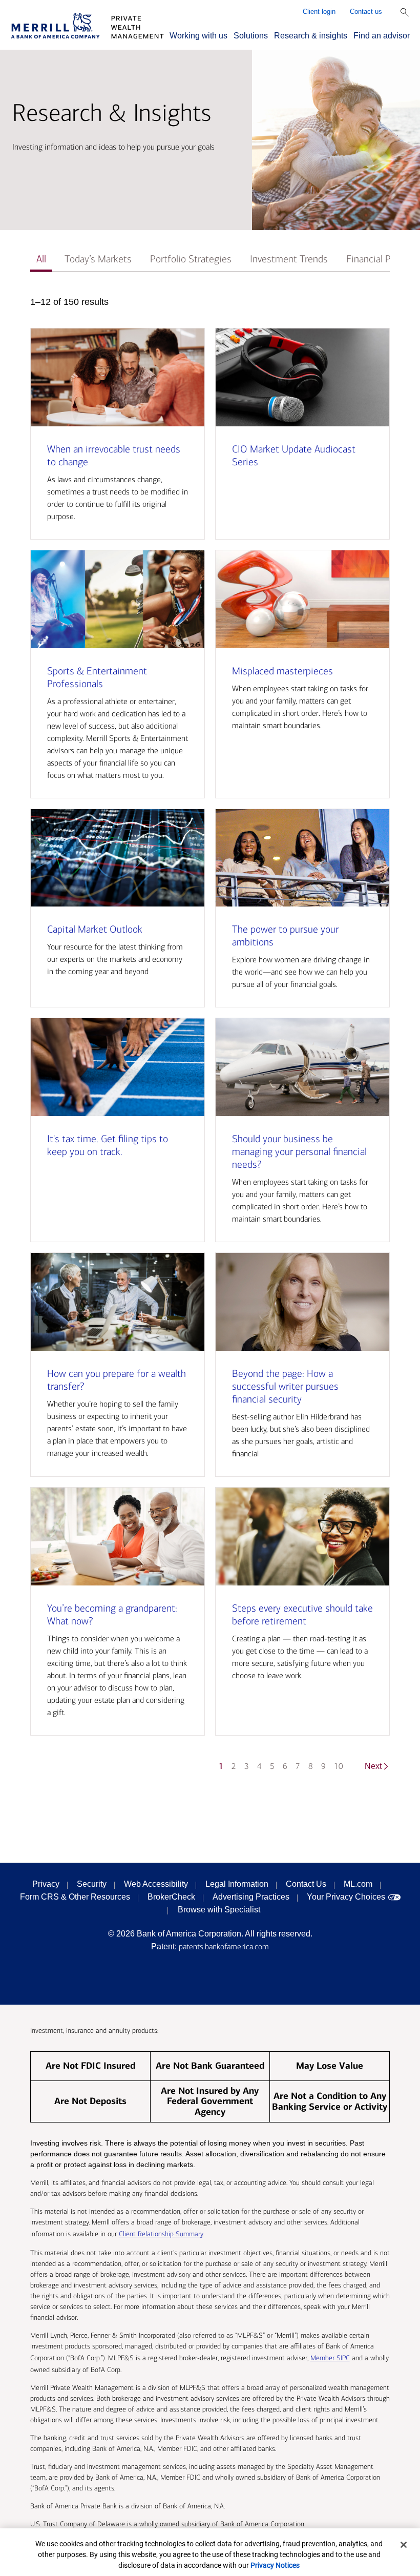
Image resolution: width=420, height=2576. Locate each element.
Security (92, 1884)
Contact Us (306, 1884)
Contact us (366, 12)
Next (373, 1766)
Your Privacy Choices (346, 1897)
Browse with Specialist (219, 1910)
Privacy (46, 1884)
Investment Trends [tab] (289, 259)
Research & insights (311, 36)
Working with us (198, 36)
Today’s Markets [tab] (98, 259)
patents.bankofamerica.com (224, 1946)
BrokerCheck (171, 1897)
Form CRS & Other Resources (75, 1897)
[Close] (404, 2545)
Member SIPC (330, 2358)
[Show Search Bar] (405, 12)
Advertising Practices (251, 1897)
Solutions (251, 36)
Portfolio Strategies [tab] (191, 259)
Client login (319, 12)
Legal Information (237, 1884)
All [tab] (41, 259)
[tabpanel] (210, 1039)
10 (339, 1766)
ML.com (358, 1884)
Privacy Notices (275, 2565)
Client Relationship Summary (161, 2234)
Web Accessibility (156, 1884)
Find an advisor (382, 36)
